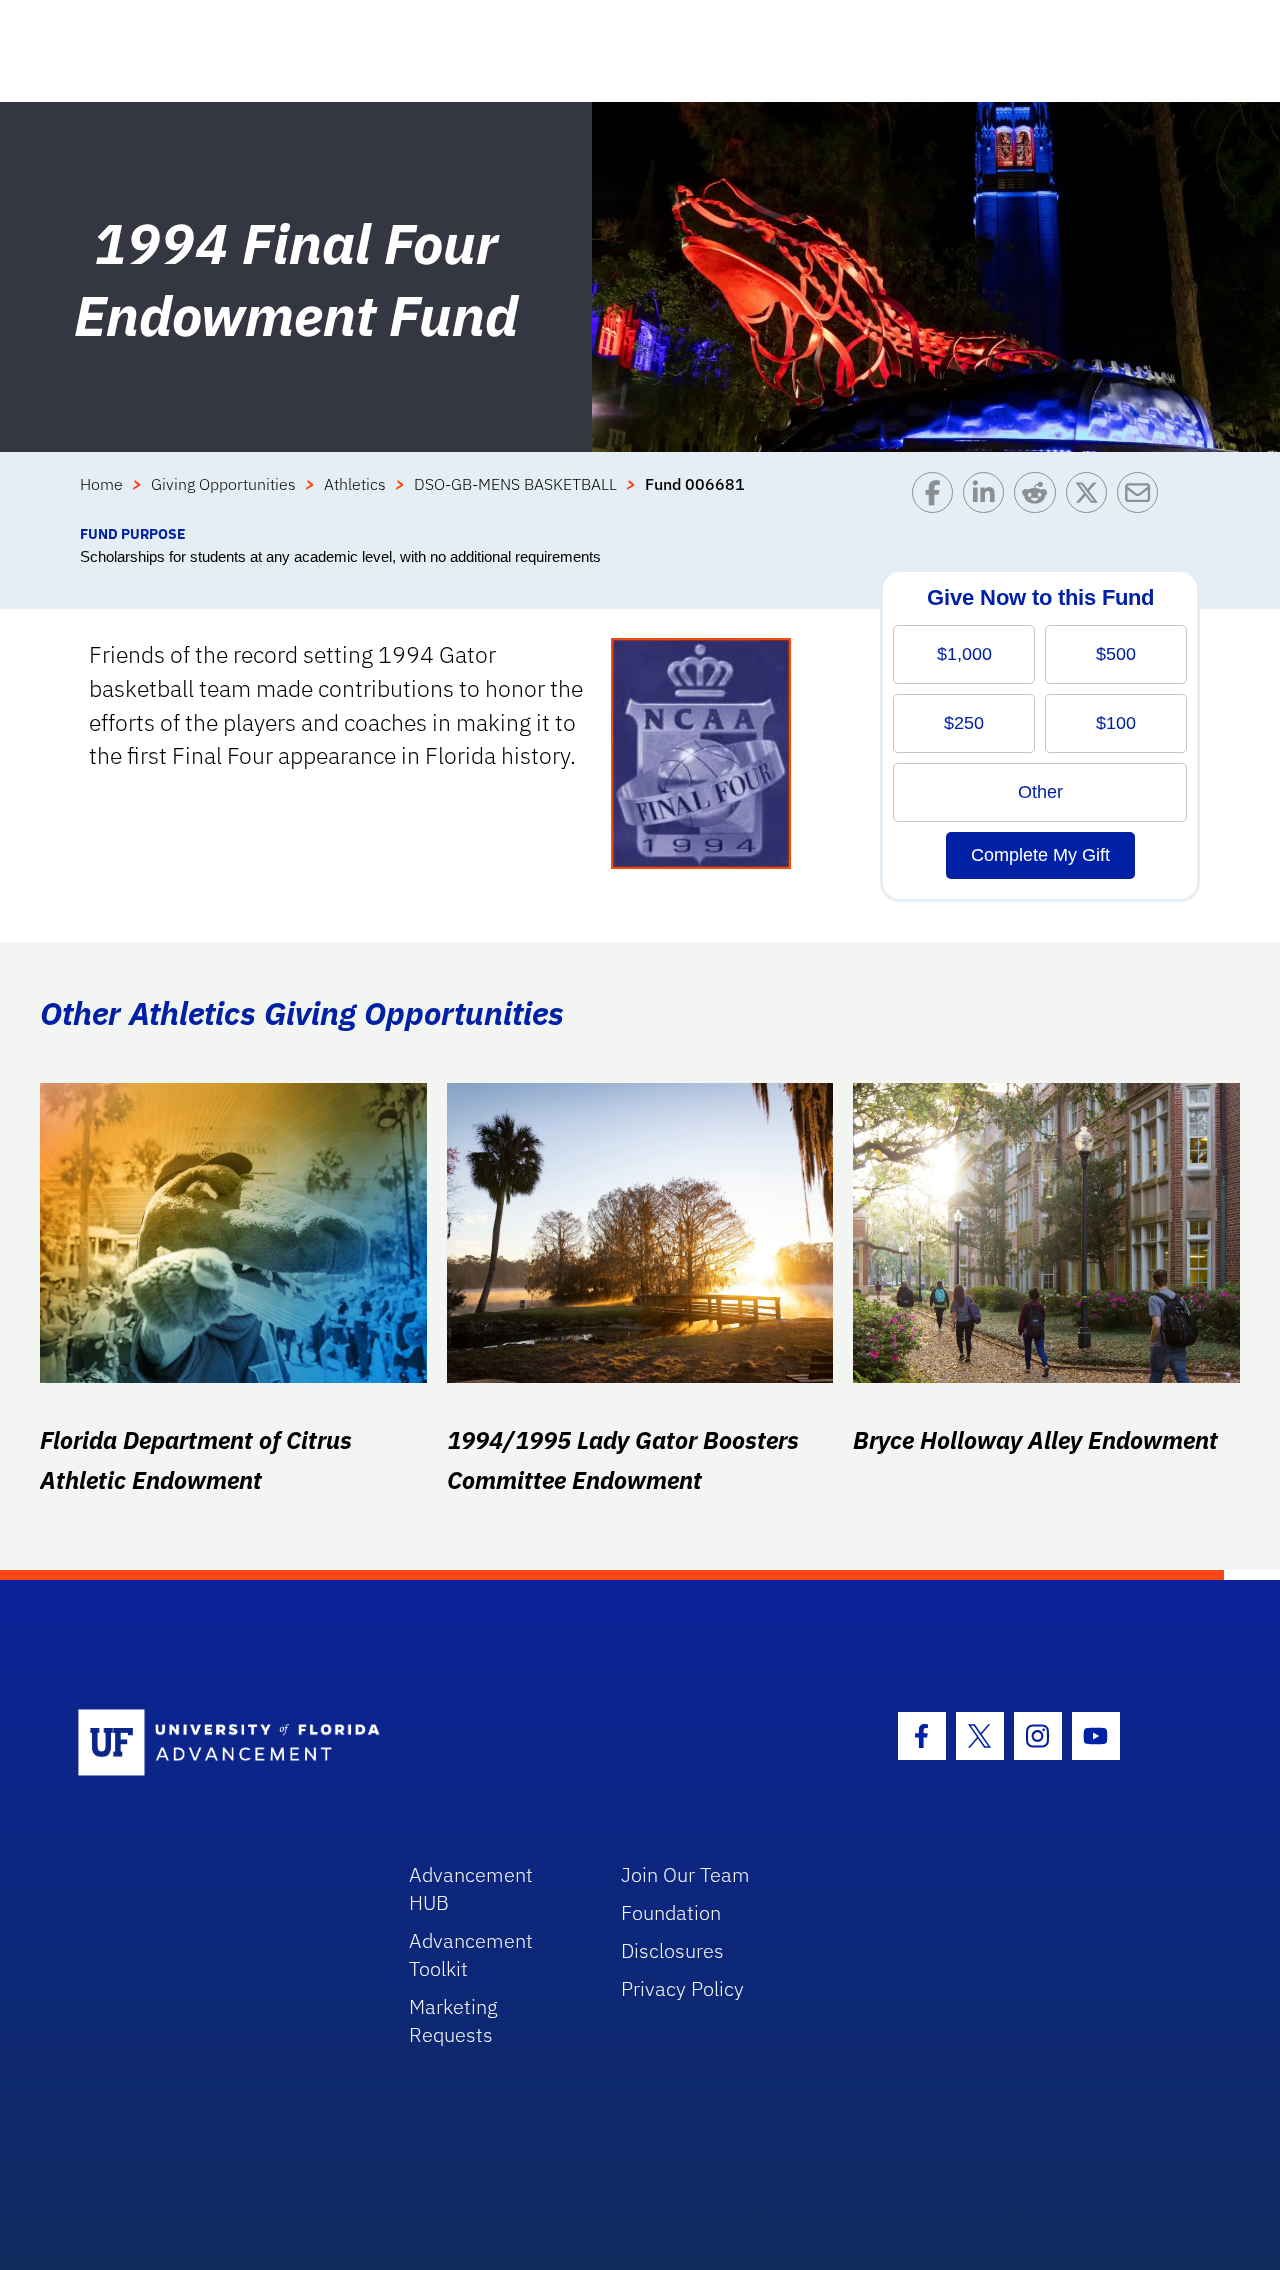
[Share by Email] (1142, 497)
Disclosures (672, 1950)
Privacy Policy (682, 1988)
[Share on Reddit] (1039, 497)
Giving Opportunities (223, 484)
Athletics (355, 484)
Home (101, 484)
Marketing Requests (453, 2020)
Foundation (671, 1912)
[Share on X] (1091, 497)
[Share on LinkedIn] (988, 497)
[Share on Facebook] (937, 497)
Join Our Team (685, 1874)
